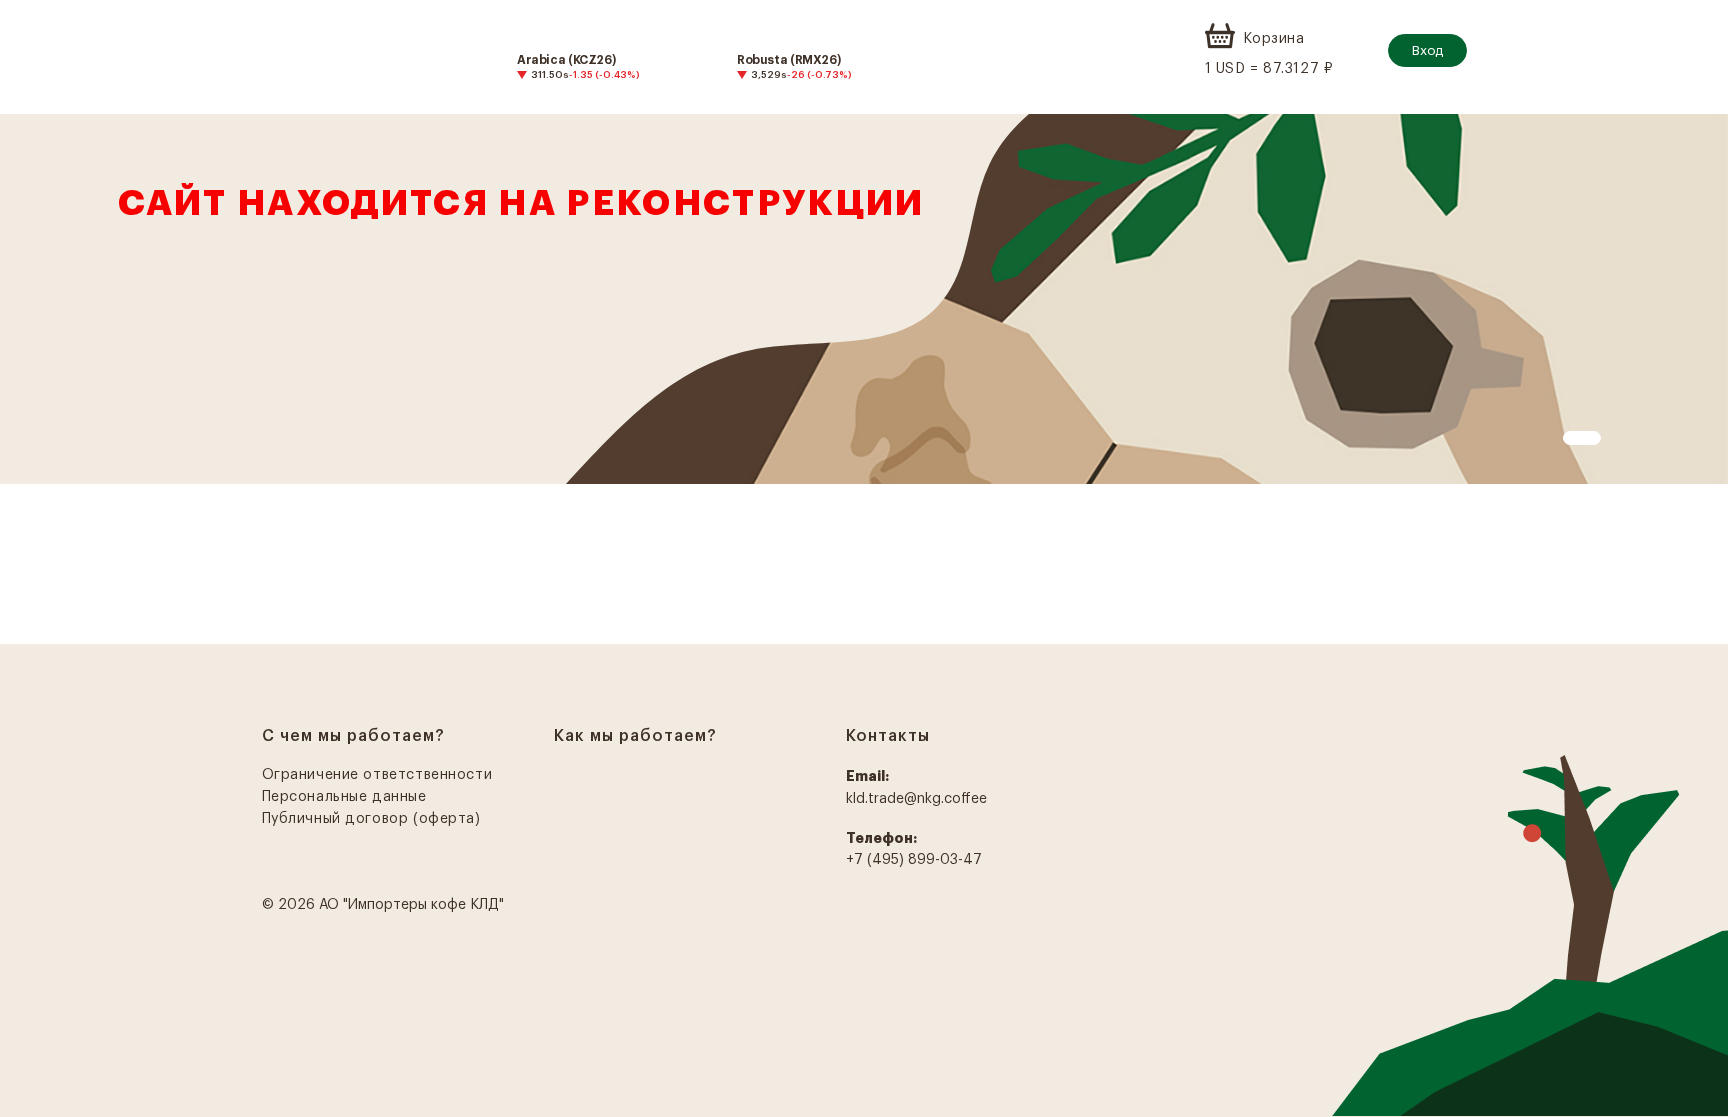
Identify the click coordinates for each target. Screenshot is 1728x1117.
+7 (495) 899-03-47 (914, 860)
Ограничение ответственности (377, 775)
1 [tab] (1573, 441)
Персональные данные (344, 797)
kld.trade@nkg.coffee (916, 799)
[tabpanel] (864, 299)
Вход (1427, 50)
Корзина (1274, 39)
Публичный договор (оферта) (371, 819)
